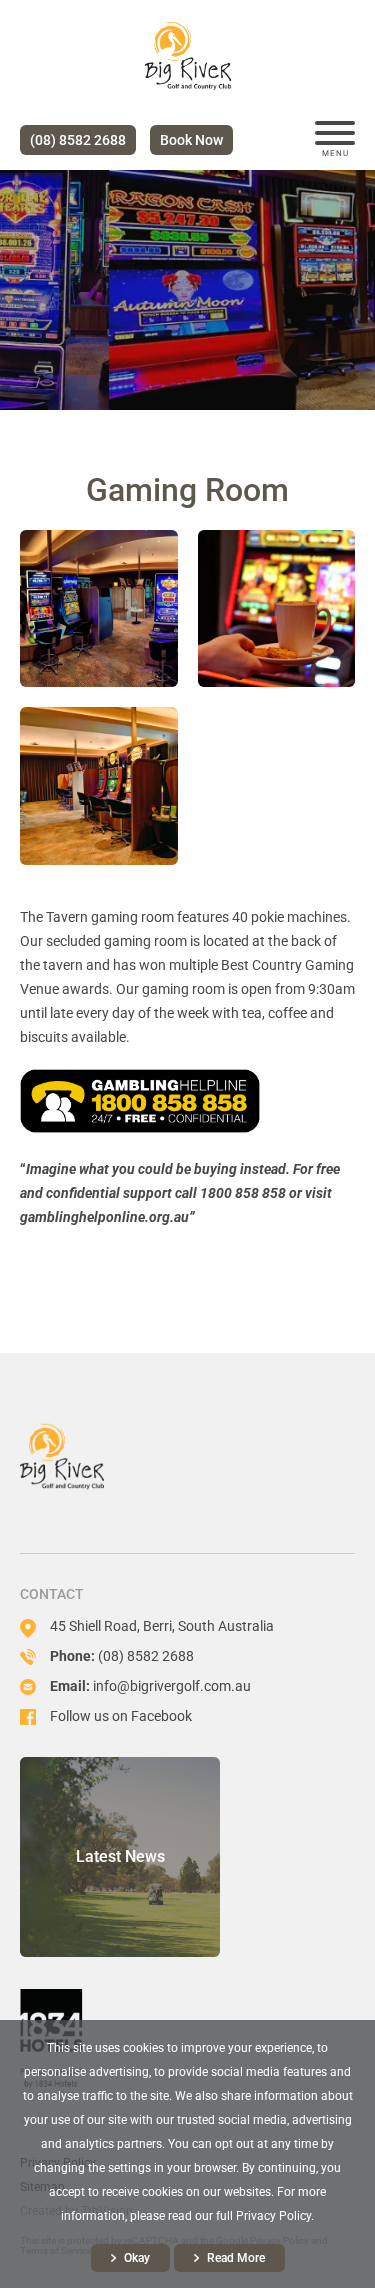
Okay (137, 2258)
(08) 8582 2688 (78, 140)
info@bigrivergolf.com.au (172, 1686)
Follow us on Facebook (121, 1716)
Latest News (120, 1856)
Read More (236, 2258)
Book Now (191, 140)
